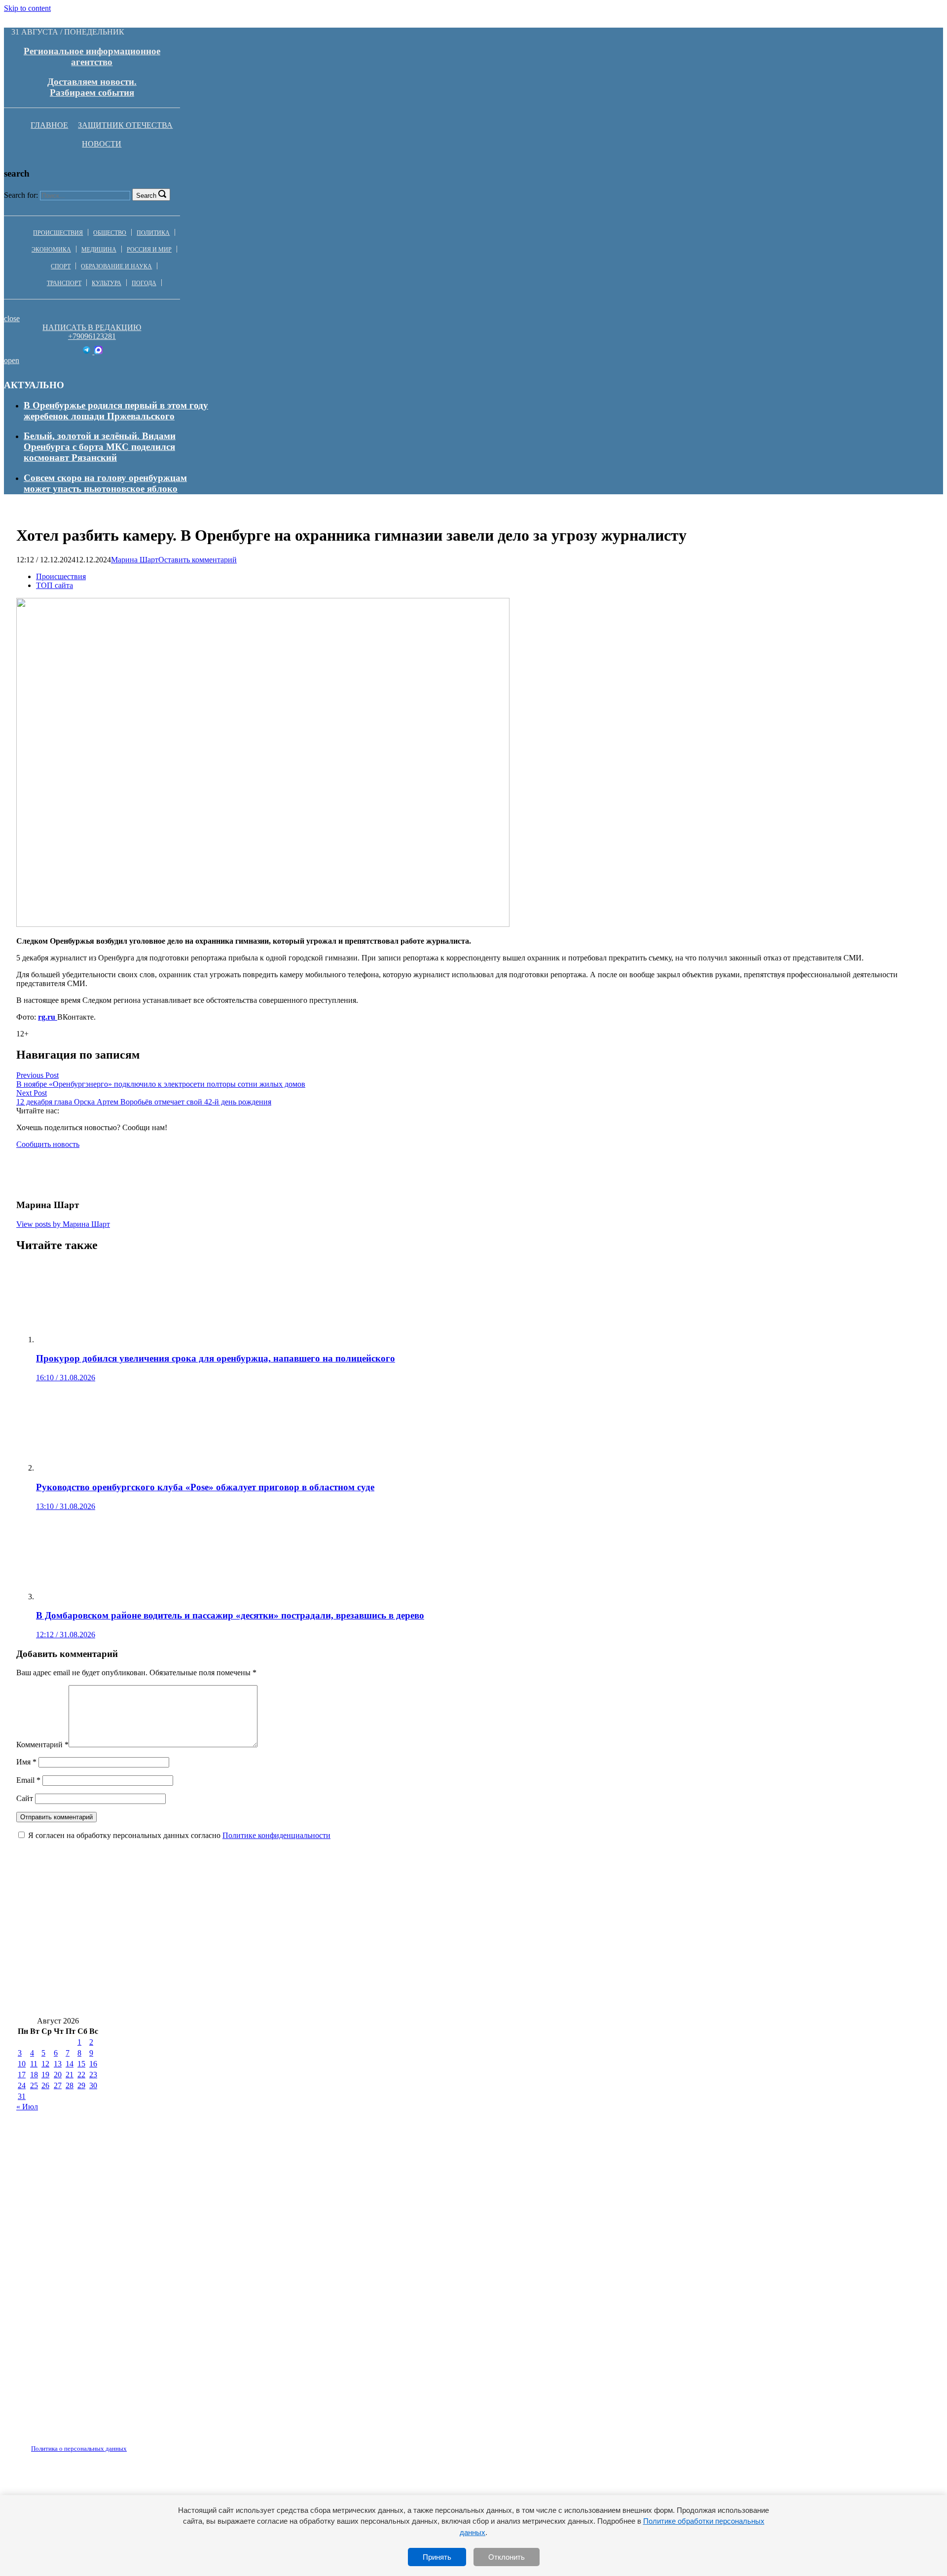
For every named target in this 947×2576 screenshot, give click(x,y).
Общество (110, 233)
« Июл (27, 2107)
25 (34, 2085)
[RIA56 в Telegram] (88, 351)
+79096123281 (92, 336)
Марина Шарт (135, 560)
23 (93, 2075)
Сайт (25, 1798)
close (12, 318)
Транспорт (64, 283)
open (12, 360)
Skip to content (27, 8)
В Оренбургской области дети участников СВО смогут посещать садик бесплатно (192, 1943)
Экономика (51, 250)
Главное (49, 125)
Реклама (118, 2443)
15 (81, 2064)
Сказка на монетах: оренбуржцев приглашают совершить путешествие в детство (189, 2002)
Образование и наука (116, 266)
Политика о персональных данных (79, 2448)
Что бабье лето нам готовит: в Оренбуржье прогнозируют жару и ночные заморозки (199, 1914)
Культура (107, 283)
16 (93, 2064)
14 (70, 2064)
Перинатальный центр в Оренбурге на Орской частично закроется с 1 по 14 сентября (546, 2002)
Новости (102, 144)
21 (70, 2075)
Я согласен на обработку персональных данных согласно (179, 1835)
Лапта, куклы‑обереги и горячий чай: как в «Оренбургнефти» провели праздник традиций (523, 1884)
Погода (144, 283)
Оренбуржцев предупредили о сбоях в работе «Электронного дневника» (171, 1884)
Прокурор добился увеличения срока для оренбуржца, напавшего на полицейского (560, 1914)
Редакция (71, 2443)
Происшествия (58, 233)
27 (58, 2085)
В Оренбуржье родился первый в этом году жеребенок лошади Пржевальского (116, 411)
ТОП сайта (55, 585)
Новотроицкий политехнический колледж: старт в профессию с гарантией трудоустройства (676, 1972)
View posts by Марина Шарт (63, 1224)
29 (81, 2085)
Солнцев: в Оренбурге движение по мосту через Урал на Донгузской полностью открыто (558, 1943)
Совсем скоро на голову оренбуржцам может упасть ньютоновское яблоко (105, 483)
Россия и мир (149, 250)
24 (22, 2085)
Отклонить (507, 2557)
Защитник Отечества (125, 125)
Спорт (61, 266)
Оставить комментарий (198, 560)
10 (22, 2064)
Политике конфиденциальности (276, 1835)
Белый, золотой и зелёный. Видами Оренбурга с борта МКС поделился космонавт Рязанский (100, 447)
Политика (153, 233)
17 (22, 2075)
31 (22, 2096)
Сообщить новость (48, 1144)
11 (34, 2064)
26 (45, 2085)
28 (70, 2085)
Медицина (99, 250)
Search (146, 196)
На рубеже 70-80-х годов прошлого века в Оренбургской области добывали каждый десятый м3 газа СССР (248, 1972)
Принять (437, 2557)
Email (28, 1780)
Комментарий (42, 1745)
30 (93, 2085)
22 (81, 2075)
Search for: (21, 195)
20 (58, 2075)
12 (45, 2064)
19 (45, 2075)
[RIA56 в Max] (98, 351)
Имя (26, 1762)
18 (34, 2075)
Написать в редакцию (92, 327)
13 (58, 2064)
